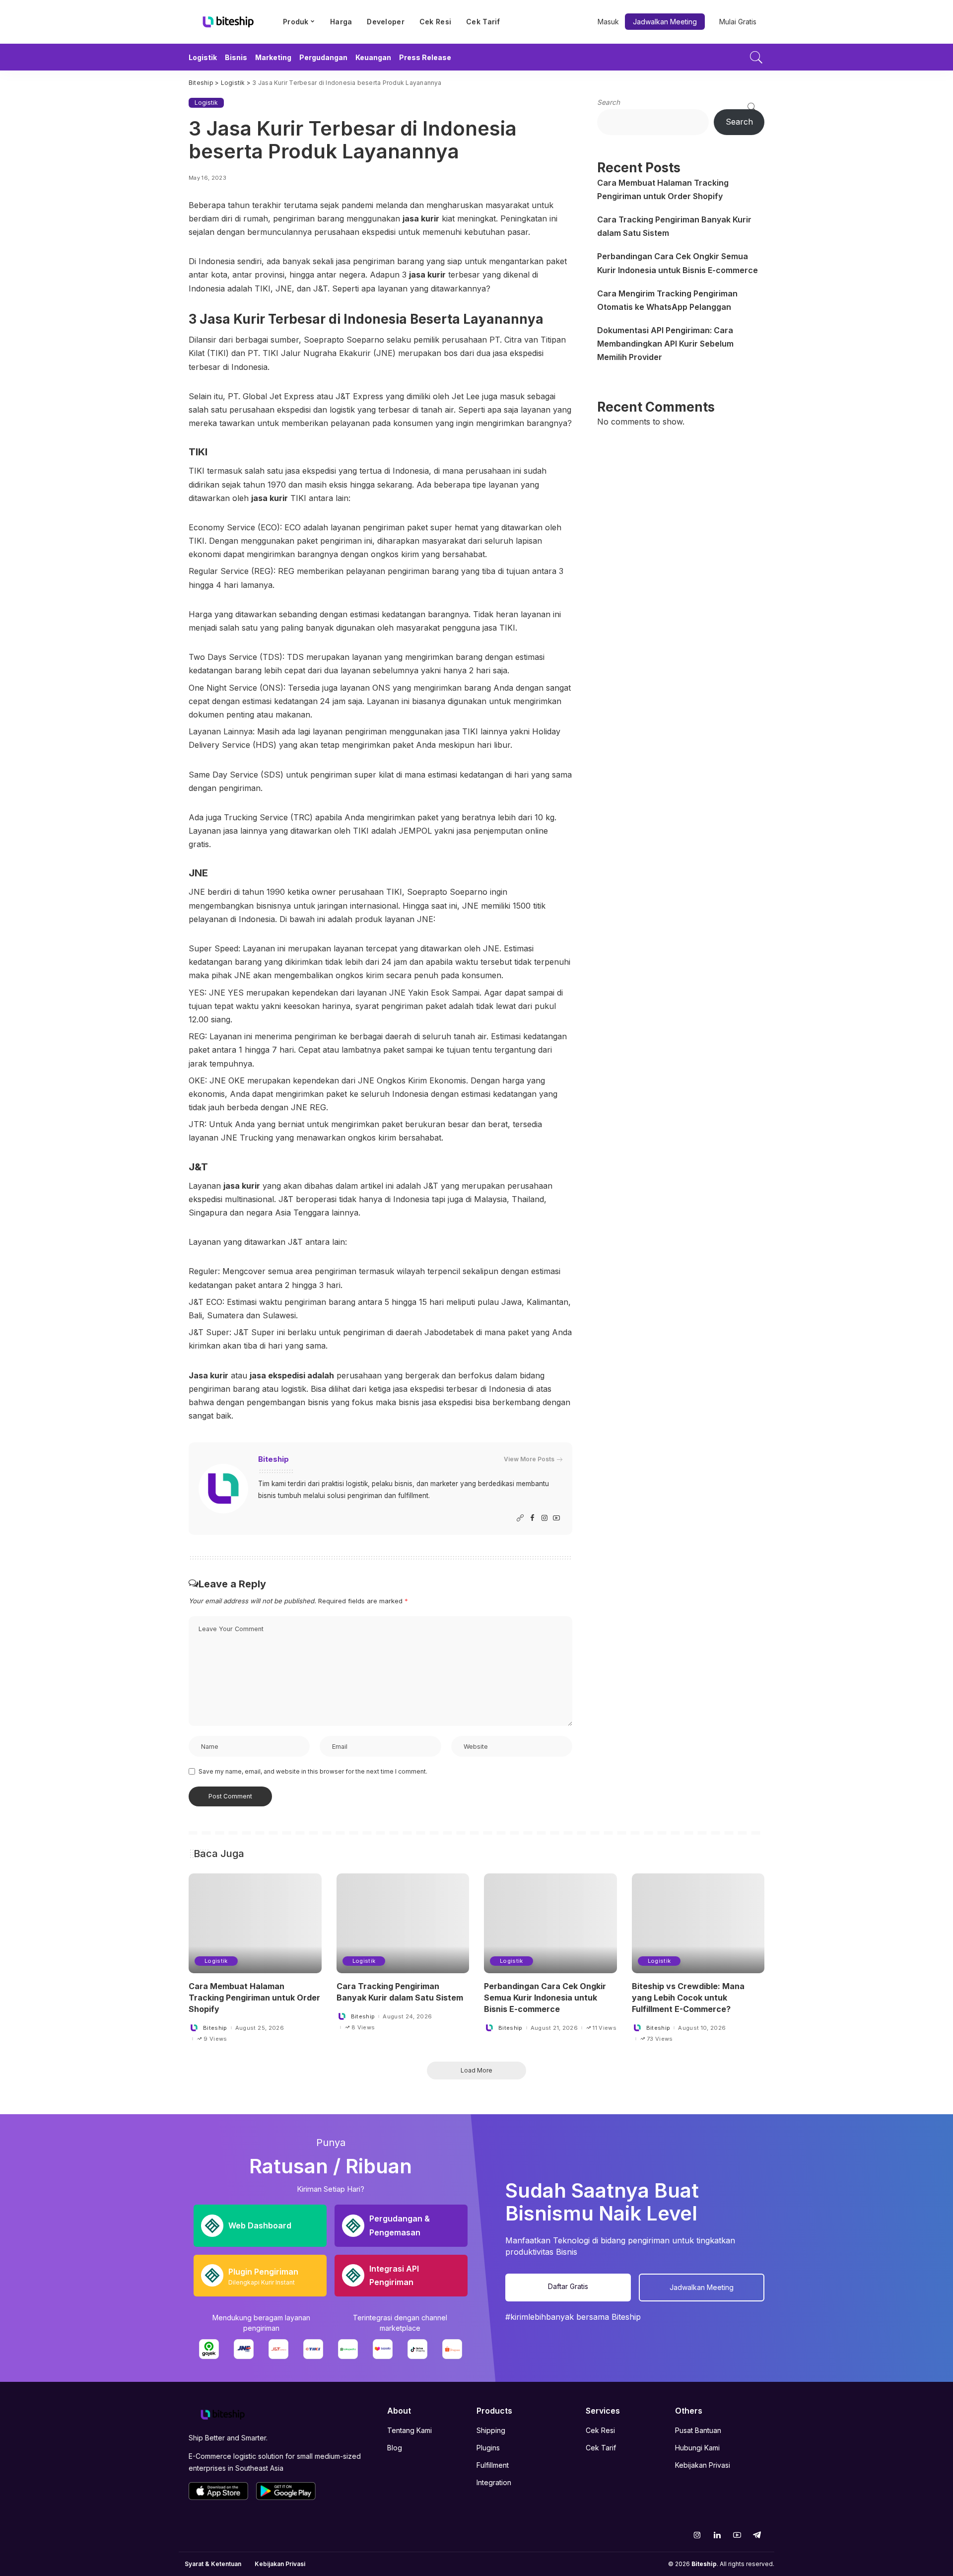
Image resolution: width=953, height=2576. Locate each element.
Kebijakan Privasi (703, 2465)
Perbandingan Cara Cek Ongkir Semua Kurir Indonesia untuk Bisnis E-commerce (545, 1998)
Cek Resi (600, 2430)
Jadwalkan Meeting (665, 22)
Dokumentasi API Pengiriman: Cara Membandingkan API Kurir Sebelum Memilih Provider (665, 344)
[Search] (756, 57)
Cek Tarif (601, 2448)
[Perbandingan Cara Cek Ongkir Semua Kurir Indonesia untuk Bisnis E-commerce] (550, 1923)
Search (609, 102)
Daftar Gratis (568, 2286)
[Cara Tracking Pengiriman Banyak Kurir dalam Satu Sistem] (403, 1923)
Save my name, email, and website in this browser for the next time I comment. (313, 1771)
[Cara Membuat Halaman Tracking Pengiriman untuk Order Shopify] (255, 1923)
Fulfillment (493, 2465)
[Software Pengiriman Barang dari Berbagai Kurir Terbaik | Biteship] (223, 2414)
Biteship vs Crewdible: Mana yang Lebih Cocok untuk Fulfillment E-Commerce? (688, 1998)
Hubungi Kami (697, 2448)
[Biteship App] (218, 2491)
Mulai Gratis (738, 22)
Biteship (273, 1459)
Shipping (491, 2430)
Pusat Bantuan (698, 2430)
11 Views (605, 2028)
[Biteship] (228, 22)
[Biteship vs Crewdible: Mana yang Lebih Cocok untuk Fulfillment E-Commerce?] (698, 1923)
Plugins (488, 2448)
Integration (494, 2482)
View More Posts (529, 1459)
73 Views (660, 2039)
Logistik (206, 103)
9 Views (215, 2039)
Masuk (608, 22)
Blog (395, 2448)
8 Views (363, 2028)
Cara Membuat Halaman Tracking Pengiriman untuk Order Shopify (254, 1998)
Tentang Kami (409, 2430)
